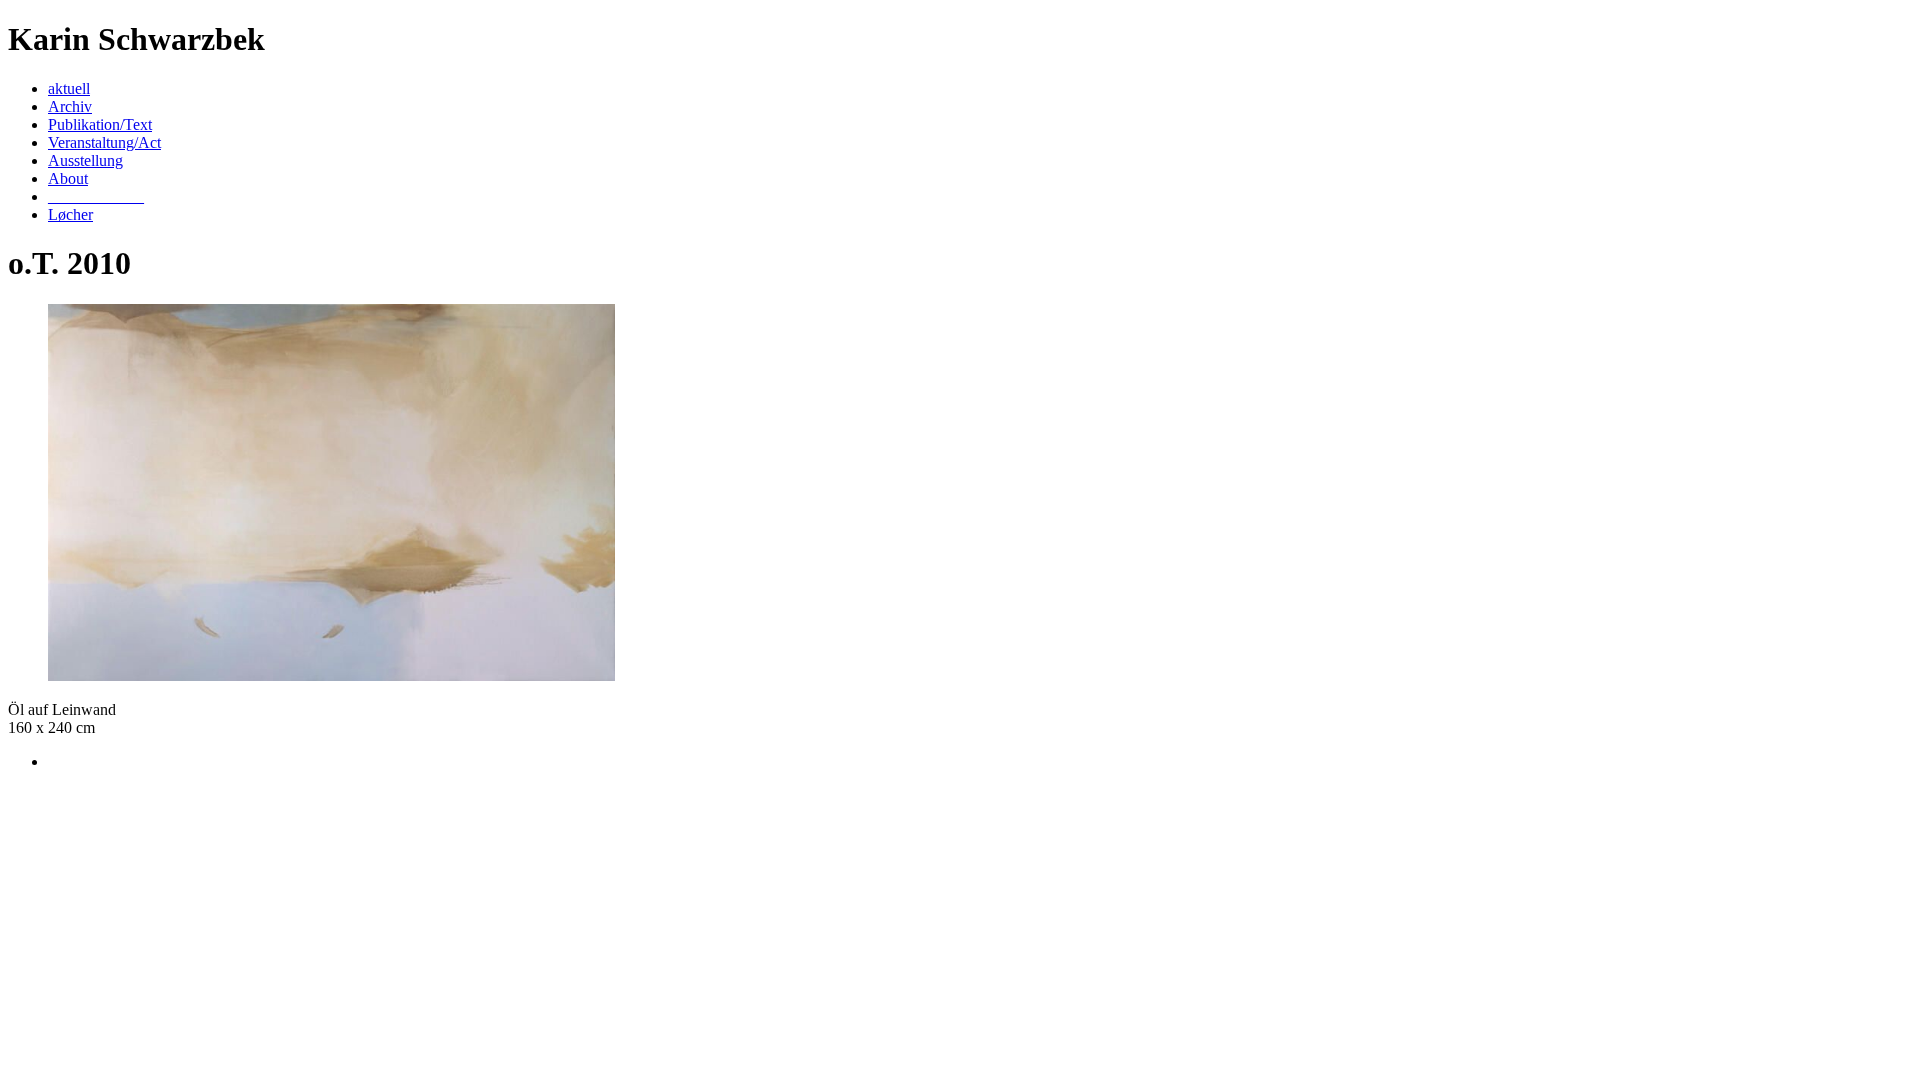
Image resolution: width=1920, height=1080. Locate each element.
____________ (96, 196)
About (68, 178)
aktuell (69, 88)
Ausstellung (85, 160)
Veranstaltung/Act (104, 142)
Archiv (70, 106)
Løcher (70, 214)
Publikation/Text (100, 124)
